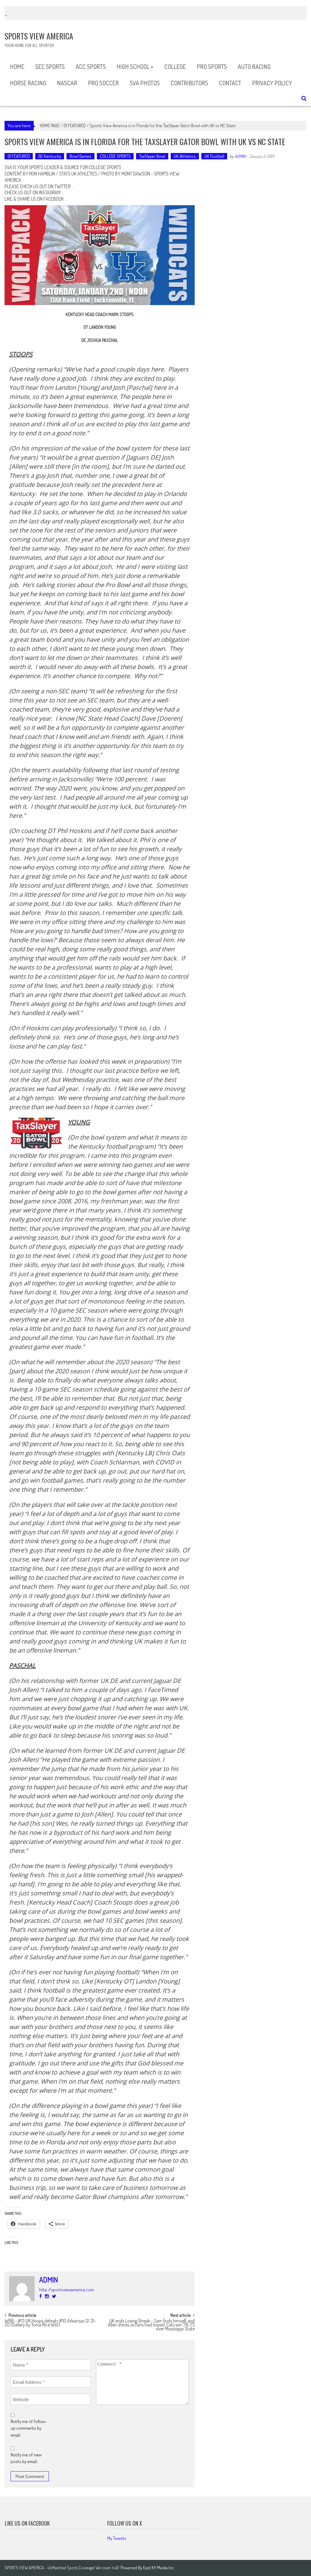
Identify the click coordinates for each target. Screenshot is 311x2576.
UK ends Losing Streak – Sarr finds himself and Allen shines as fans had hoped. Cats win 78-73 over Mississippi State (151, 2324)
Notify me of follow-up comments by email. (29, 2428)
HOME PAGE (50, 126)
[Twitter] (54, 2296)
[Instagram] (47, 2296)
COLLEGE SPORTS (115, 156)
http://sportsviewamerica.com (67, 2290)
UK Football (214, 156)
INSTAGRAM (50, 192)
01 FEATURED (75, 126)
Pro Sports (212, 66)
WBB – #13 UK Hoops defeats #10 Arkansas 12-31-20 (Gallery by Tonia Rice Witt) (50, 2323)
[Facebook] (41, 2296)
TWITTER (62, 186)
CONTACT (230, 83)
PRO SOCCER (103, 83)
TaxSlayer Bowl (152, 156)
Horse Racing (28, 83)
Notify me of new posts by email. (26, 2458)
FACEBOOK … (55, 199)
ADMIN (240, 156)
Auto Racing (254, 66)
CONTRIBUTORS (189, 83)
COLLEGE (175, 66)
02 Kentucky (50, 156)
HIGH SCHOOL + (135, 66)
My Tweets (117, 2538)
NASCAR (67, 83)
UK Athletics (185, 156)
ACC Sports (91, 66)
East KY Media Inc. (159, 2568)
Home (17, 66)
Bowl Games (80, 156)
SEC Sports (50, 66)
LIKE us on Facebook (27, 2523)
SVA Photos (145, 83)
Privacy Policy (272, 83)
